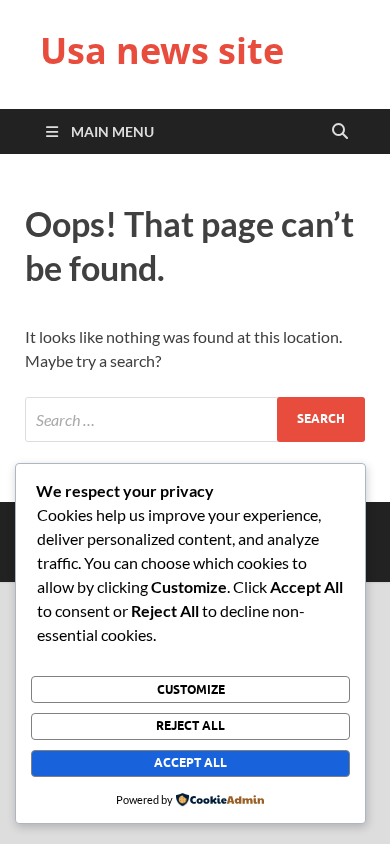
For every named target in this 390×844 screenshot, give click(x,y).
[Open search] (340, 132)
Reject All (190, 725)
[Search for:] (195, 419)
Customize (191, 689)
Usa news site (162, 50)
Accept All (190, 762)
